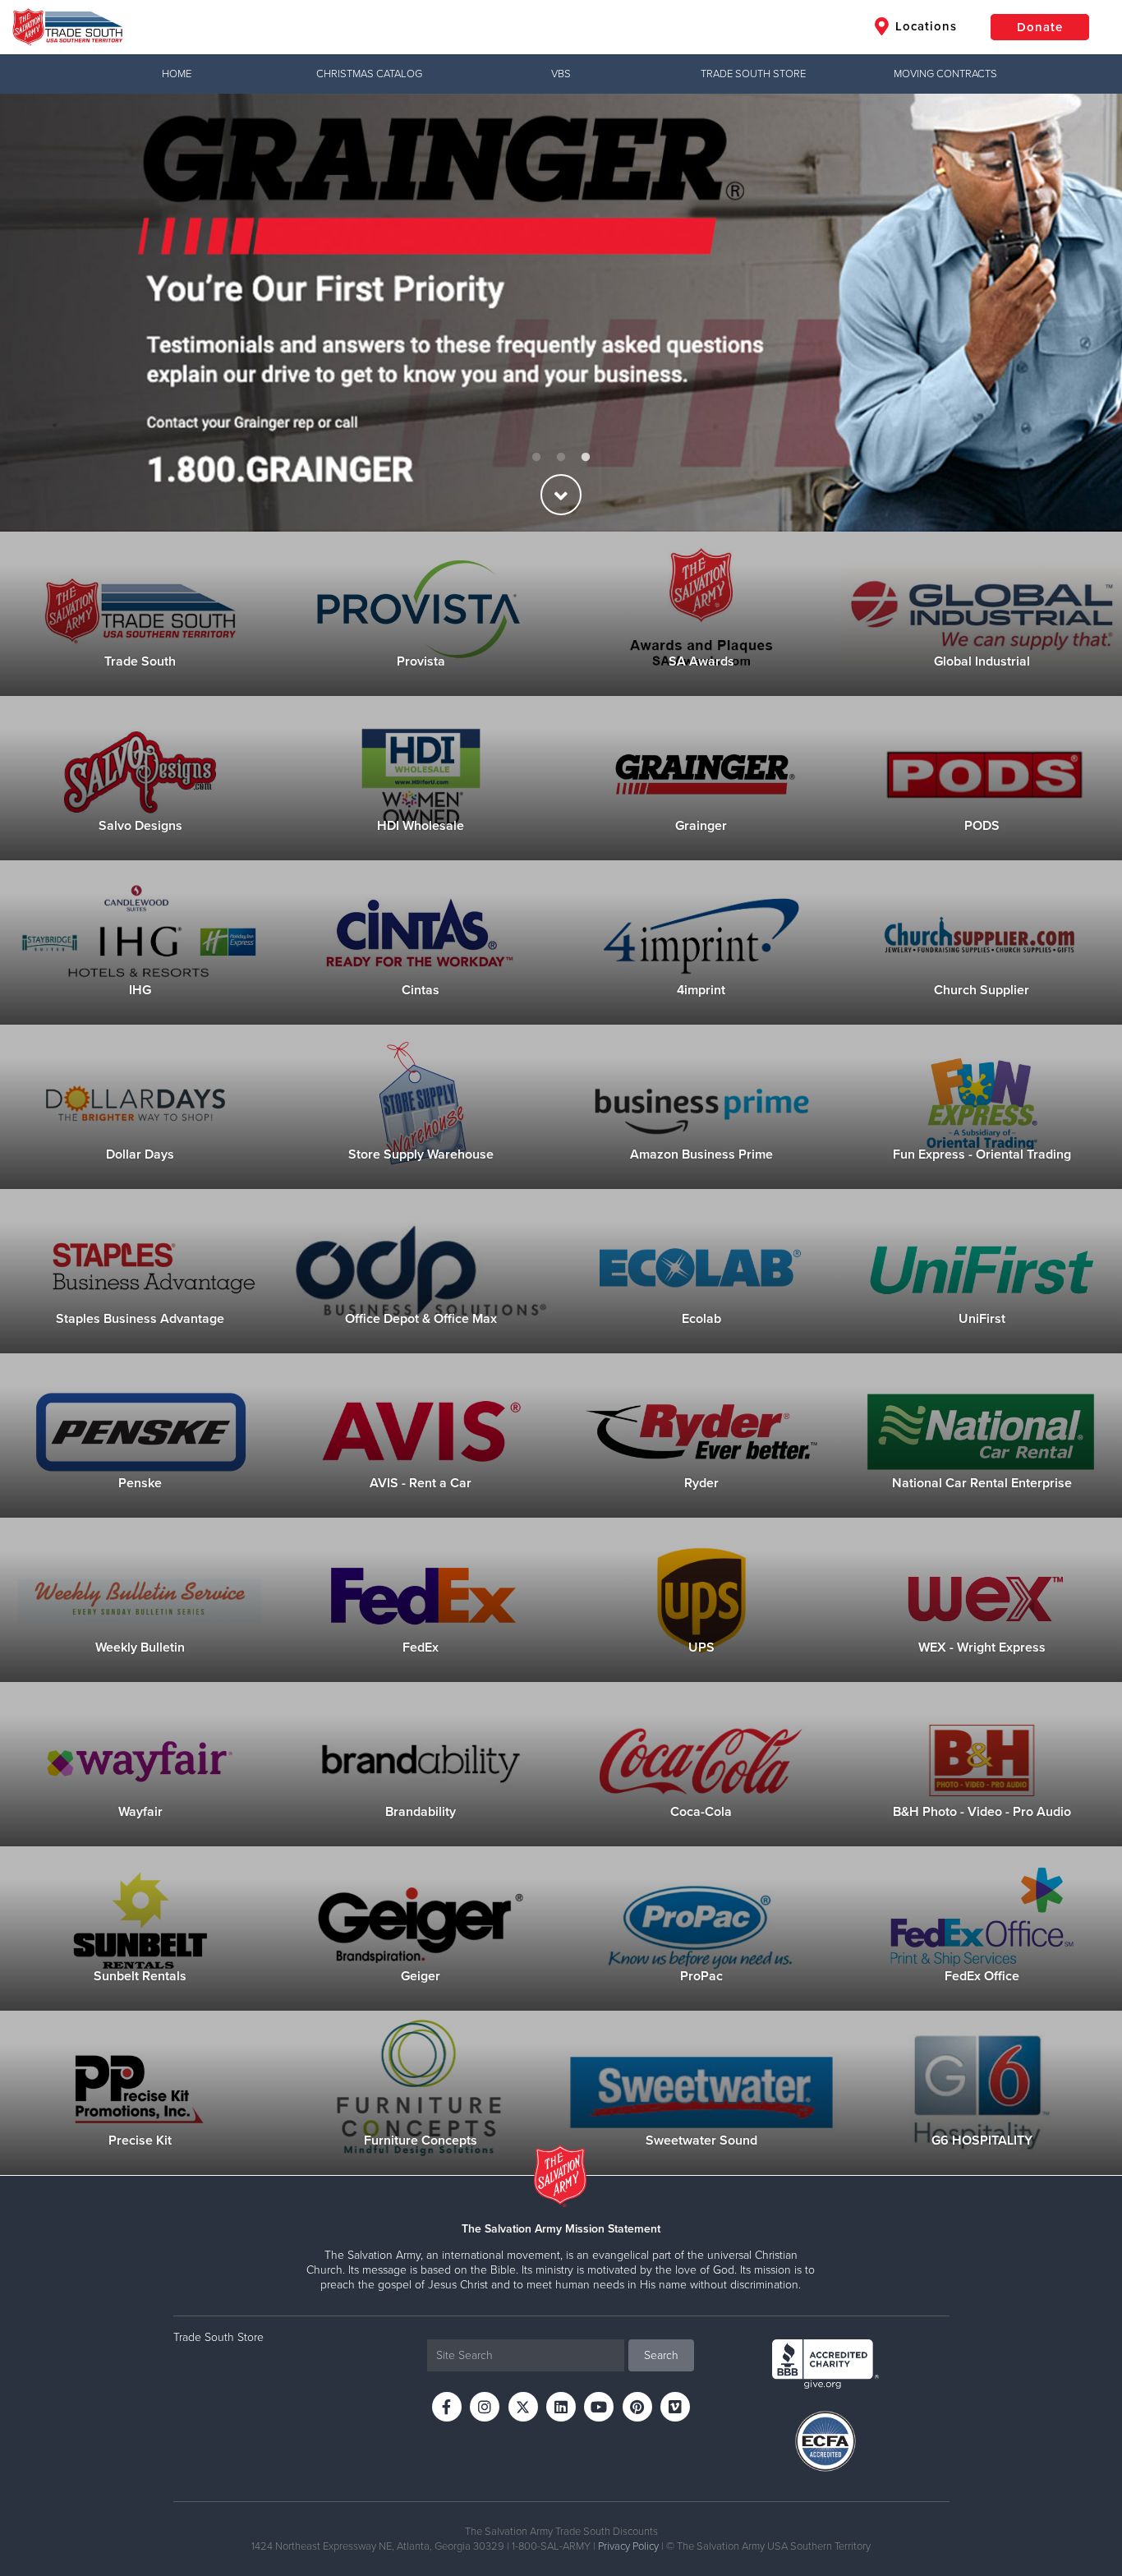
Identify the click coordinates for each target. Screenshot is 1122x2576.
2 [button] (561, 458)
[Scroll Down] (561, 495)
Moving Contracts (945, 74)
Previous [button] (41, 312)
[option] (561, 313)
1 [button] (536, 458)
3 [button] (586, 458)
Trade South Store (753, 74)
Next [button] (1081, 312)
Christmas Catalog (369, 74)
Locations (924, 26)
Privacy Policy (628, 2546)
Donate (1040, 27)
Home (177, 74)
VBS (561, 74)
